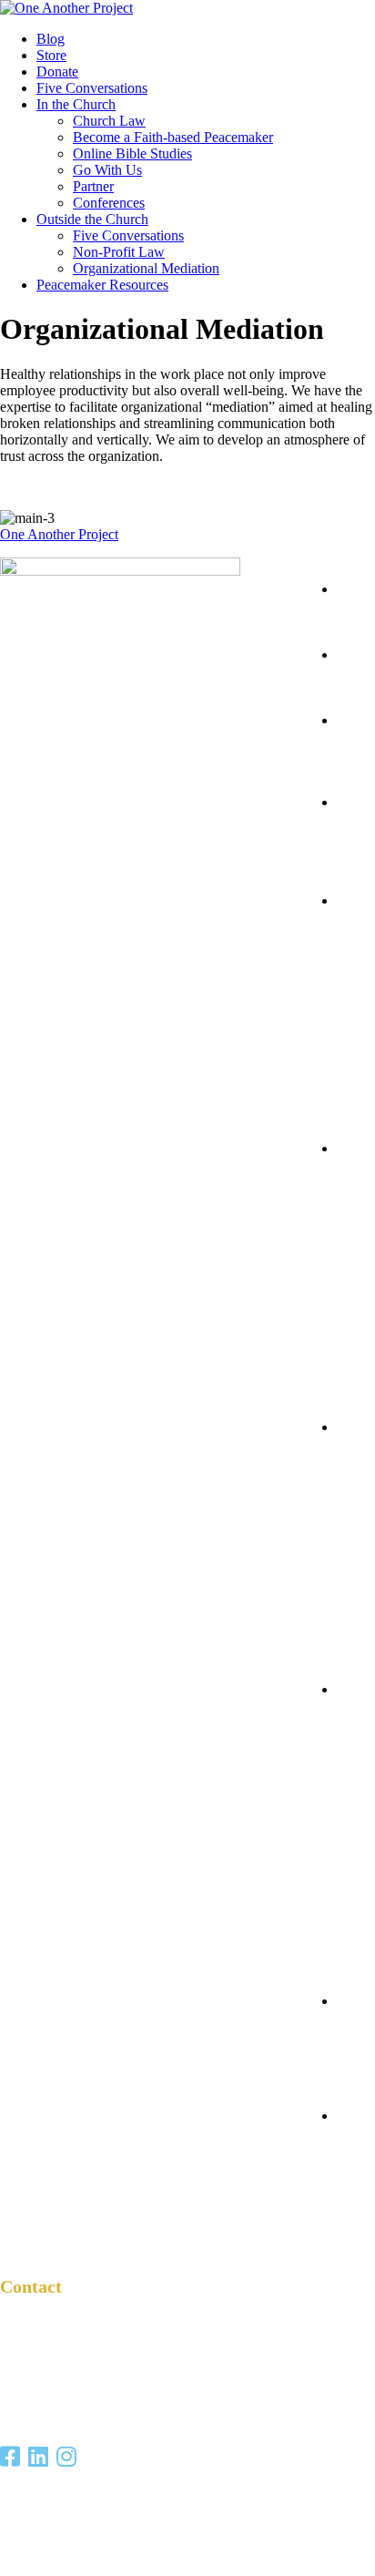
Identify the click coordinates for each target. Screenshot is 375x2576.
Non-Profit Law (119, 252)
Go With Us (107, 170)
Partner (93, 186)
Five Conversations (92, 88)
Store (51, 55)
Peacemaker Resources (102, 285)
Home (342, 613)
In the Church (76, 104)
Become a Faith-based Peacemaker (173, 137)
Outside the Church (92, 219)
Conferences (109, 203)
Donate (57, 72)
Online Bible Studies (132, 153)
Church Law (109, 121)
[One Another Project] (66, 8)
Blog (51, 39)
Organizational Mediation (146, 268)
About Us (342, 2050)
